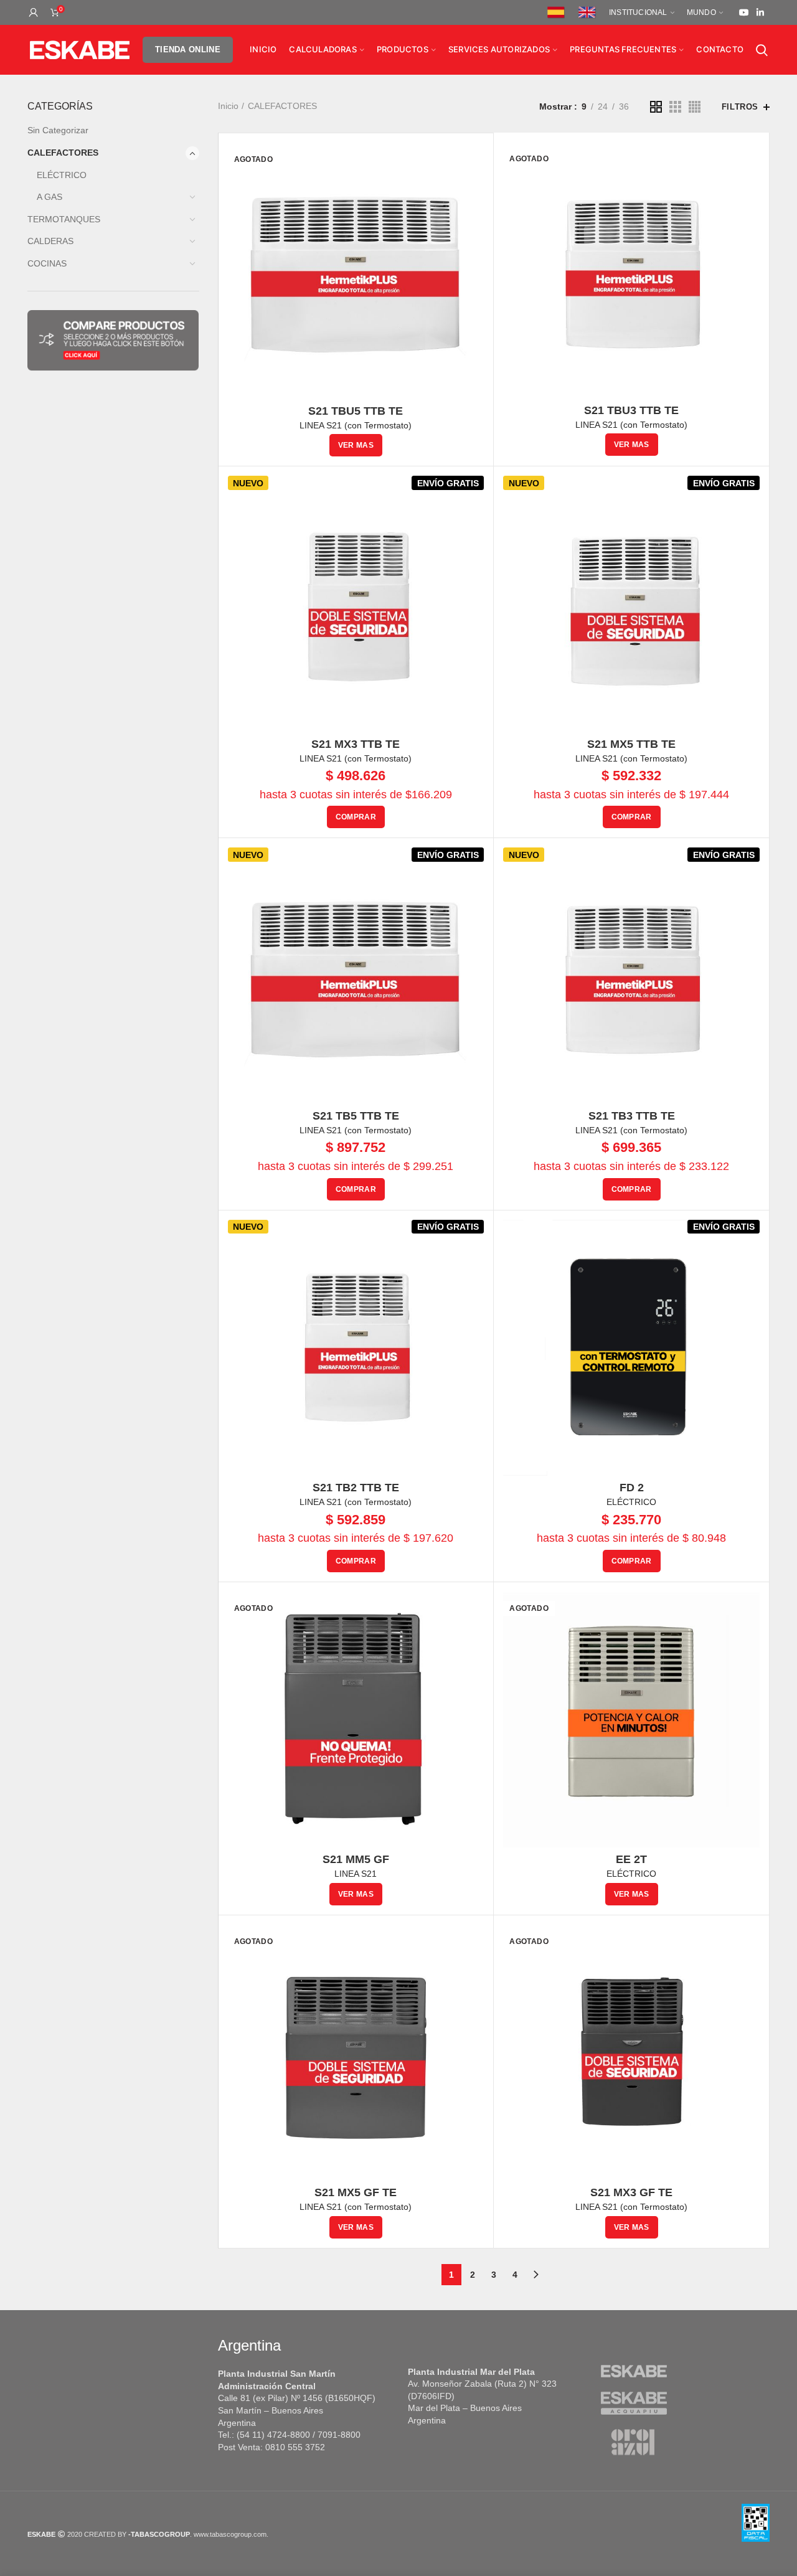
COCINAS (47, 263)
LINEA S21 (356, 1874)
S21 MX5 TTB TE (631, 744)
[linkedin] (760, 12)
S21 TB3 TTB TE (632, 1116)
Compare (750, 162)
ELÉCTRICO (62, 175)
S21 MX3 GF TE (631, 2192)
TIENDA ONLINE (188, 50)
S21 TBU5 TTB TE (356, 411)
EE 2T (631, 1859)
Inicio (228, 106)
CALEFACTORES (63, 153)
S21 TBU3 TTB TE (631, 410)
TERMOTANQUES (64, 219)
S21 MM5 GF (356, 1859)
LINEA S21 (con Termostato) (356, 425)
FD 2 (632, 1488)
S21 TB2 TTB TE (356, 1488)
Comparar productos (474, 163)
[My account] (34, 12)
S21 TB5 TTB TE (356, 1116)
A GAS (50, 197)
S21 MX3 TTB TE (356, 744)
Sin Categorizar (58, 130)
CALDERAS (50, 241)
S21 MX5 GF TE (356, 2192)
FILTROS (740, 107)
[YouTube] (744, 12)
